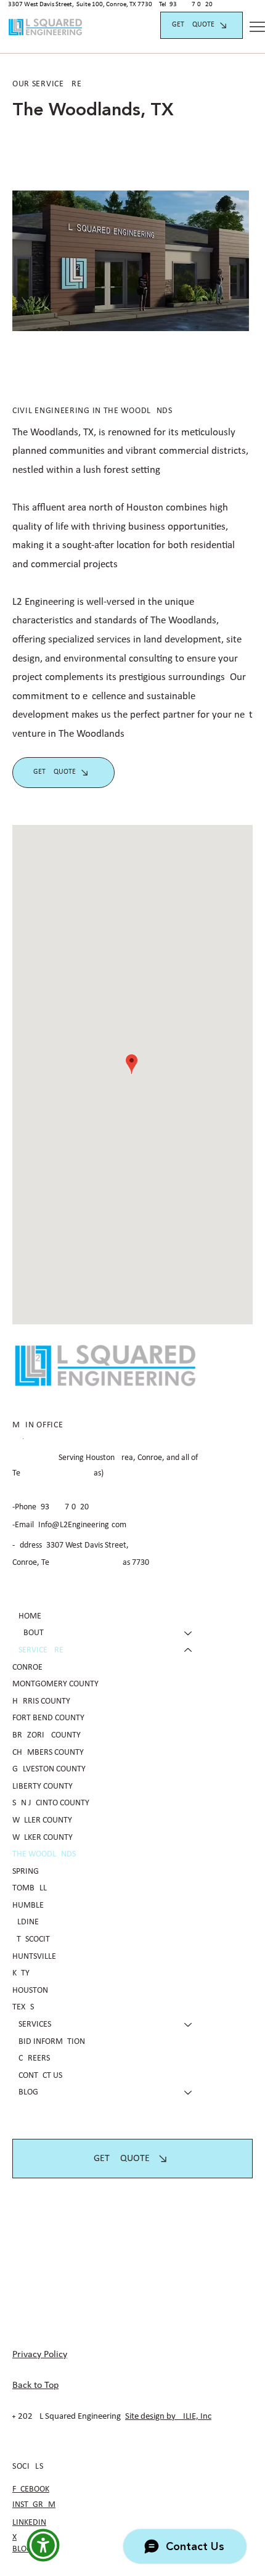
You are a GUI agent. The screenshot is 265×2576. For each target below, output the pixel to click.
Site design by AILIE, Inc (168, 2417)
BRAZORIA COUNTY (47, 1735)
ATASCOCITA (33, 1939)
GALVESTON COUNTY (49, 1769)
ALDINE (26, 1922)
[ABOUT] (189, 1633)
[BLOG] (189, 2093)
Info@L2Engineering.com (82, 1525)
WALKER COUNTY (43, 1838)
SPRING (26, 1872)
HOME (30, 1616)
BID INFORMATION (52, 2042)
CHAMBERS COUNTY (48, 1753)
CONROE (27, 1667)
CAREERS (34, 2058)
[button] (43, 2545)
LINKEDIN (29, 2523)
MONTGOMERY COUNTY (55, 1684)
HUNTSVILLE (34, 1957)
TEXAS (23, 2007)
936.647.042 (189, 5)
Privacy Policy (40, 2355)
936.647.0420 (65, 1507)
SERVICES (35, 2024)
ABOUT (31, 1633)
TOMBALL (30, 1888)
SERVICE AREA (43, 1650)
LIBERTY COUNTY (43, 1786)
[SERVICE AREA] (189, 1651)
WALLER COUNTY (42, 1820)
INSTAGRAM (34, 2505)
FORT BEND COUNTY (48, 1718)
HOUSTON (30, 1991)
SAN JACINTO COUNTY (51, 1803)
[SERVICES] (189, 2025)
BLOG (28, 2092)
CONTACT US (40, 2076)
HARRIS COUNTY (41, 1701)
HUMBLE (28, 1905)
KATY (21, 1973)
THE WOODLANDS (44, 1854)
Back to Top (35, 2385)
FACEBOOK (31, 2489)
